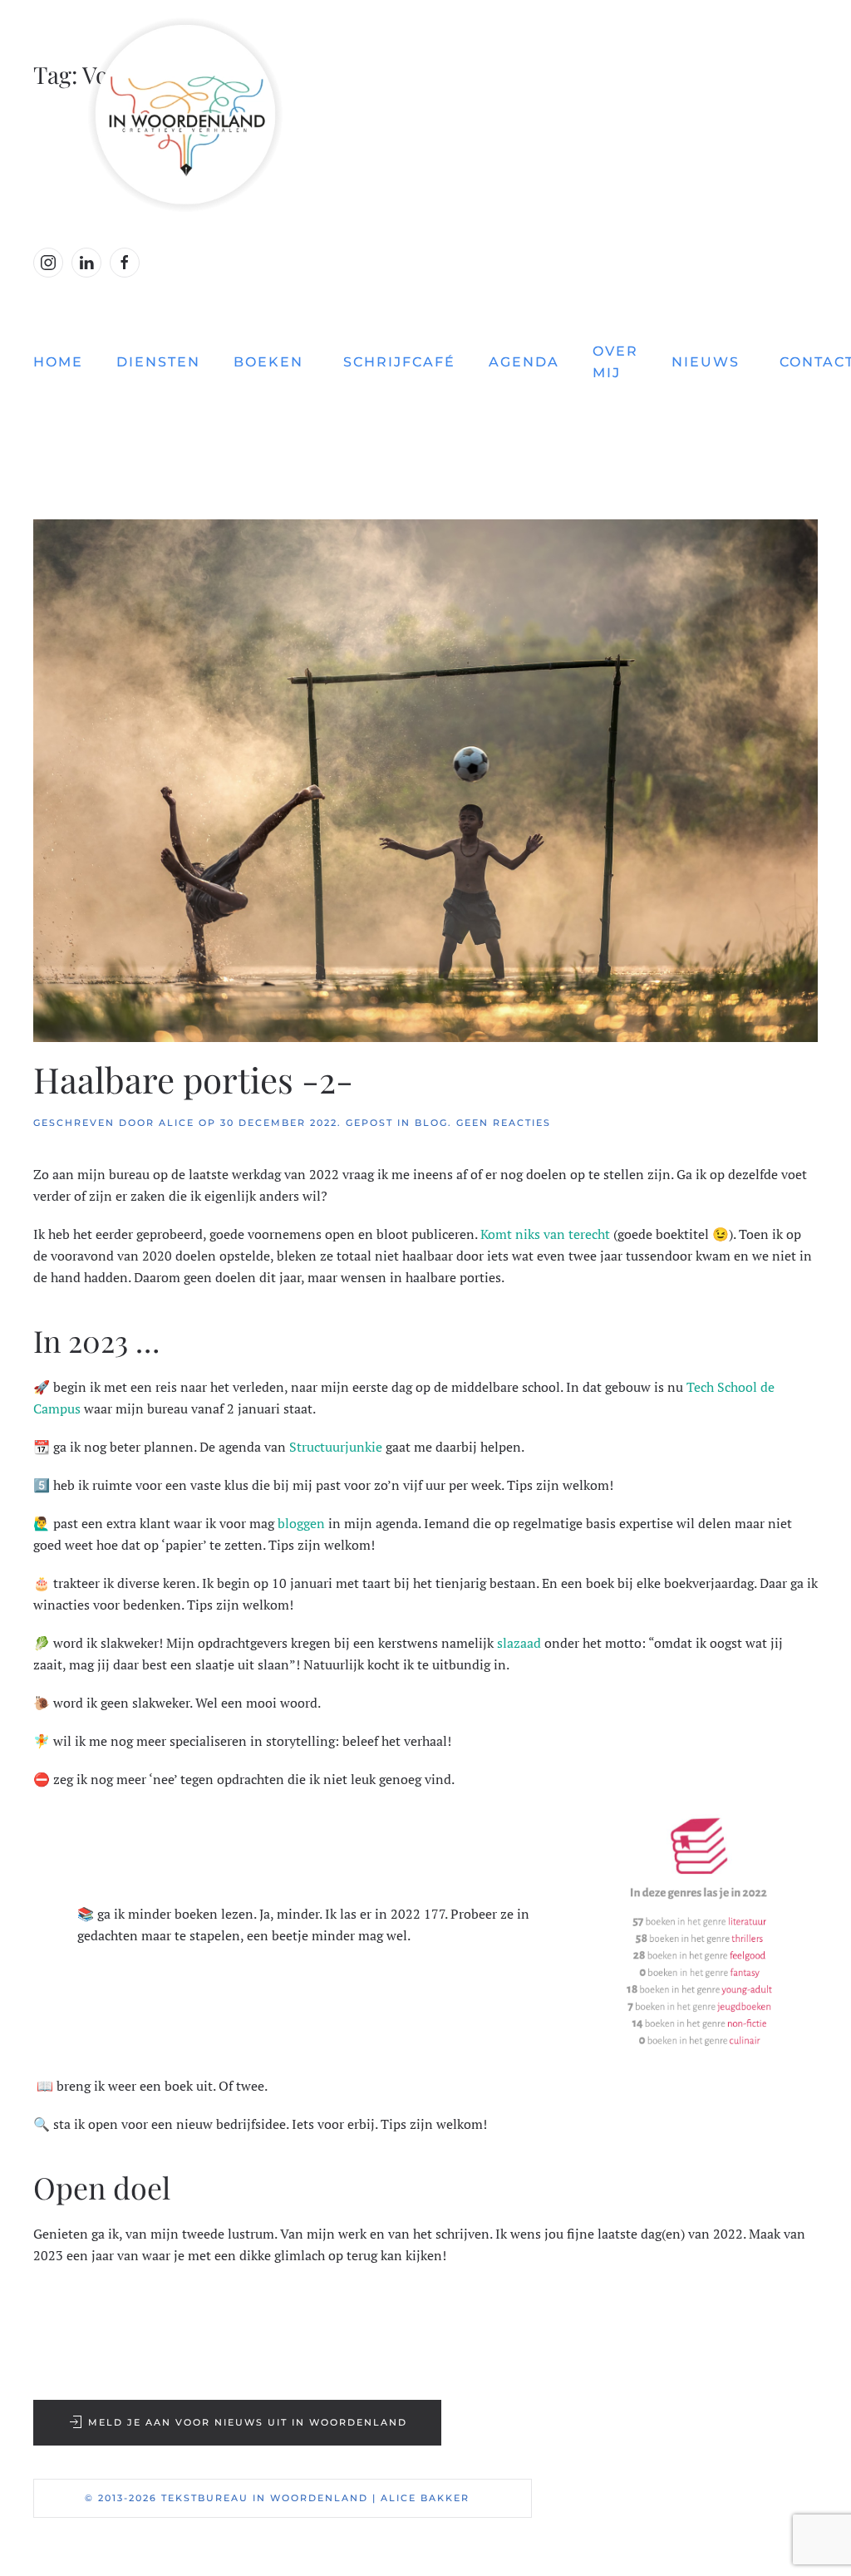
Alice (177, 1123)
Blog (431, 1123)
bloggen (301, 1523)
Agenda (524, 362)
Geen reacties (504, 1123)
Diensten (158, 362)
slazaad (519, 1643)
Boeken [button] (268, 362)
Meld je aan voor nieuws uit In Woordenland (248, 2422)
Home (58, 362)
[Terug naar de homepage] (425, 115)
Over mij (615, 362)
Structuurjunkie (336, 1447)
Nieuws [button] (706, 362)
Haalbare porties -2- (193, 1079)
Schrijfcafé (399, 362)
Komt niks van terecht (545, 1234)
